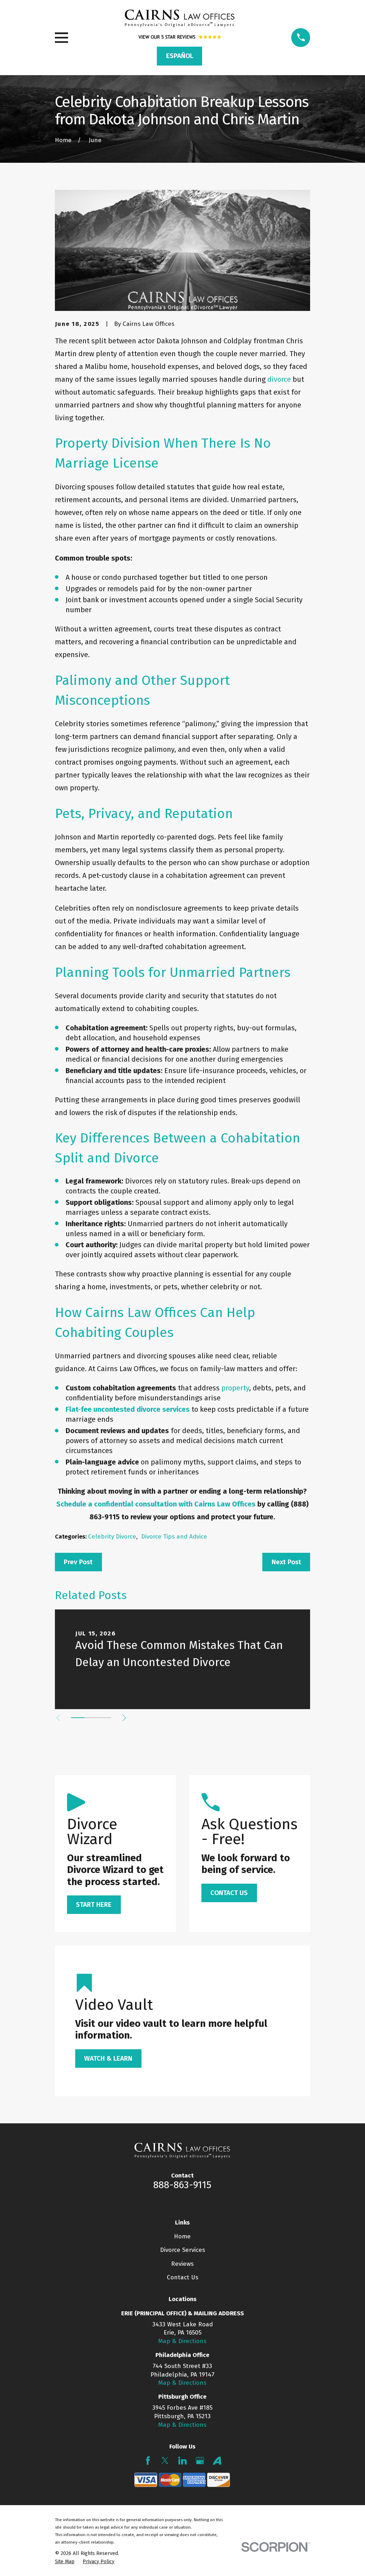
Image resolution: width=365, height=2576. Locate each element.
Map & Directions (182, 2341)
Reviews (182, 2264)
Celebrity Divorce (112, 1537)
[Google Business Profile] (200, 2461)
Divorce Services (182, 2250)
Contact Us (182, 2277)
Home (182, 2236)
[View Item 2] (91, 1718)
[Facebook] (148, 2461)
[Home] (180, 18)
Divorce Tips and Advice (174, 1537)
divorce (279, 379)
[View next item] (124, 1718)
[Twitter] (165, 2461)
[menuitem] (65, 2562)
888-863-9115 (182, 2185)
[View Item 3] (104, 1718)
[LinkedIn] (182, 2461)
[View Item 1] (78, 1718)
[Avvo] (217, 2461)
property (235, 1388)
